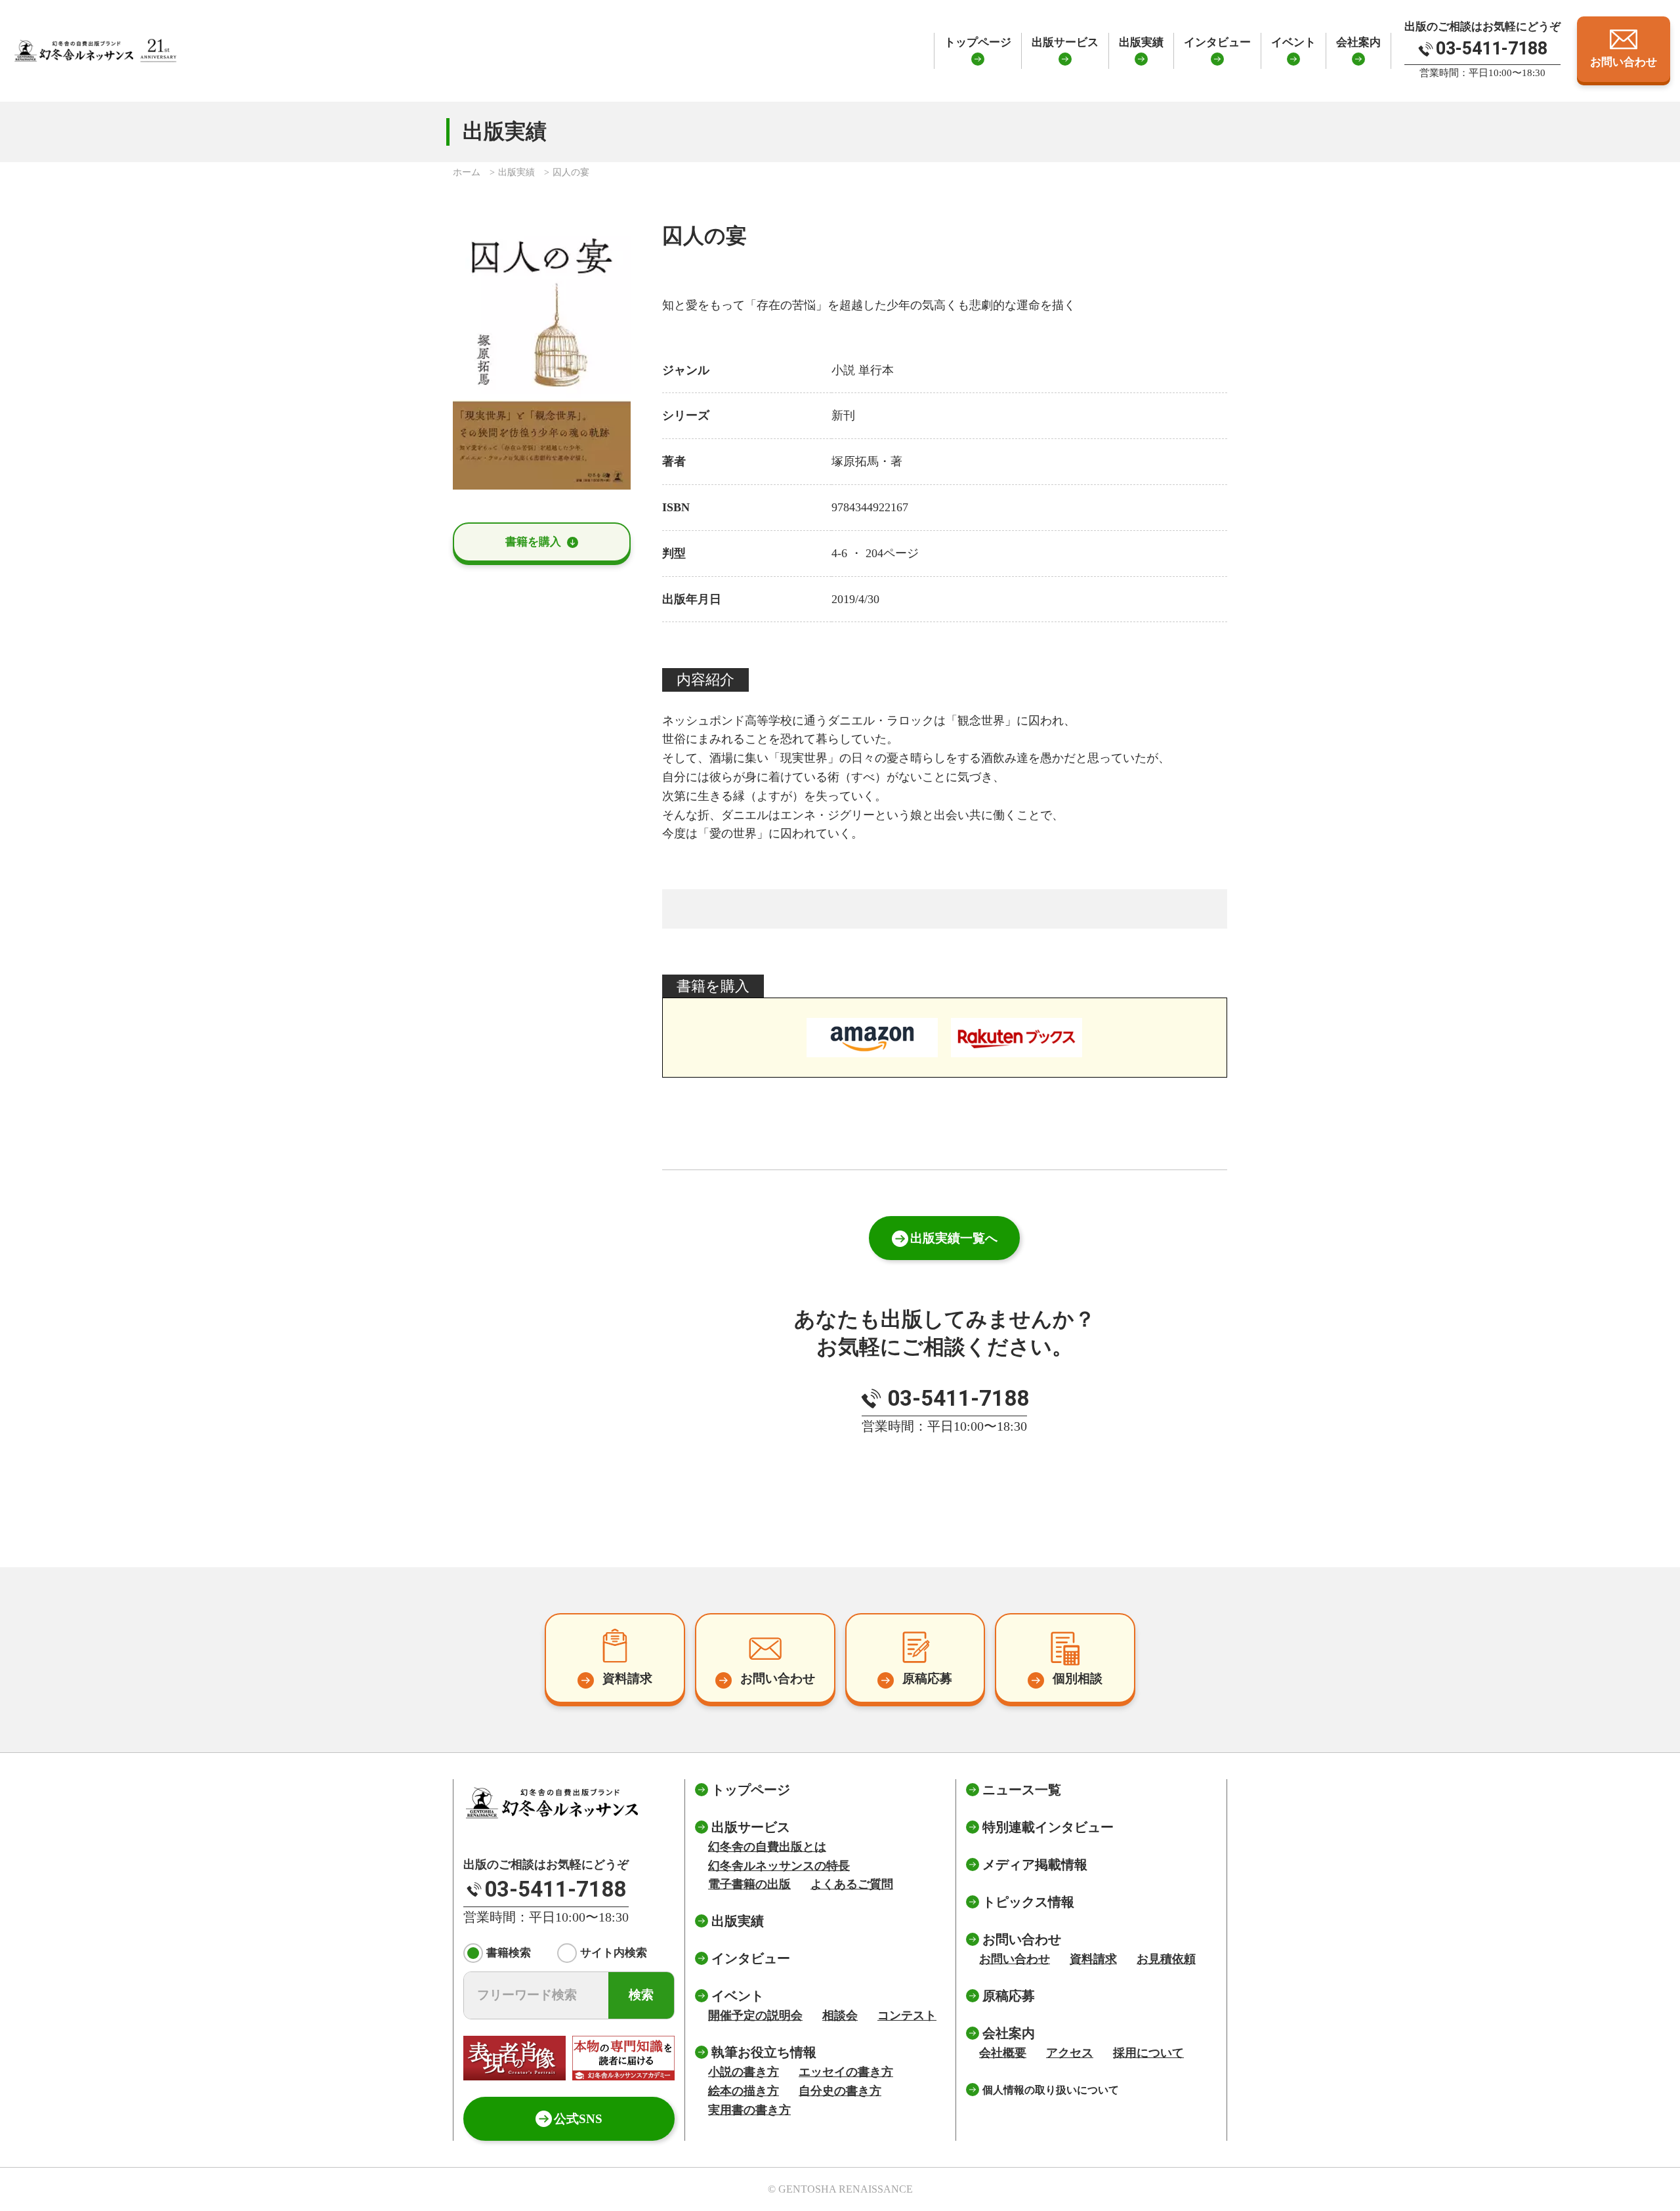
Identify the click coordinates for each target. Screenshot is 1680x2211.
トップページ (978, 42)
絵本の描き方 (744, 2091)
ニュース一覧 (1022, 1790)
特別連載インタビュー (1048, 1827)
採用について (1148, 2053)
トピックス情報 (1028, 1902)
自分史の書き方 (840, 2091)
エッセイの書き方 (846, 2072)
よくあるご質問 (852, 1884)
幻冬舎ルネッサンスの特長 (779, 1866)
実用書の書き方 (749, 2110)
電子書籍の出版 (749, 1884)
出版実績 (1141, 42)
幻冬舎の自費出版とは (767, 1847)
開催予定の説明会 (755, 2015)
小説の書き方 (744, 2072)
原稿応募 (1009, 1996)
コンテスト (907, 2015)
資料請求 (1093, 1959)
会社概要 (1003, 2053)
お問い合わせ (1015, 1959)
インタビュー (1217, 42)
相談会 (840, 2015)
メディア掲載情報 (1035, 1864)
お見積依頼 (1166, 1959)
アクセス (1070, 2053)
